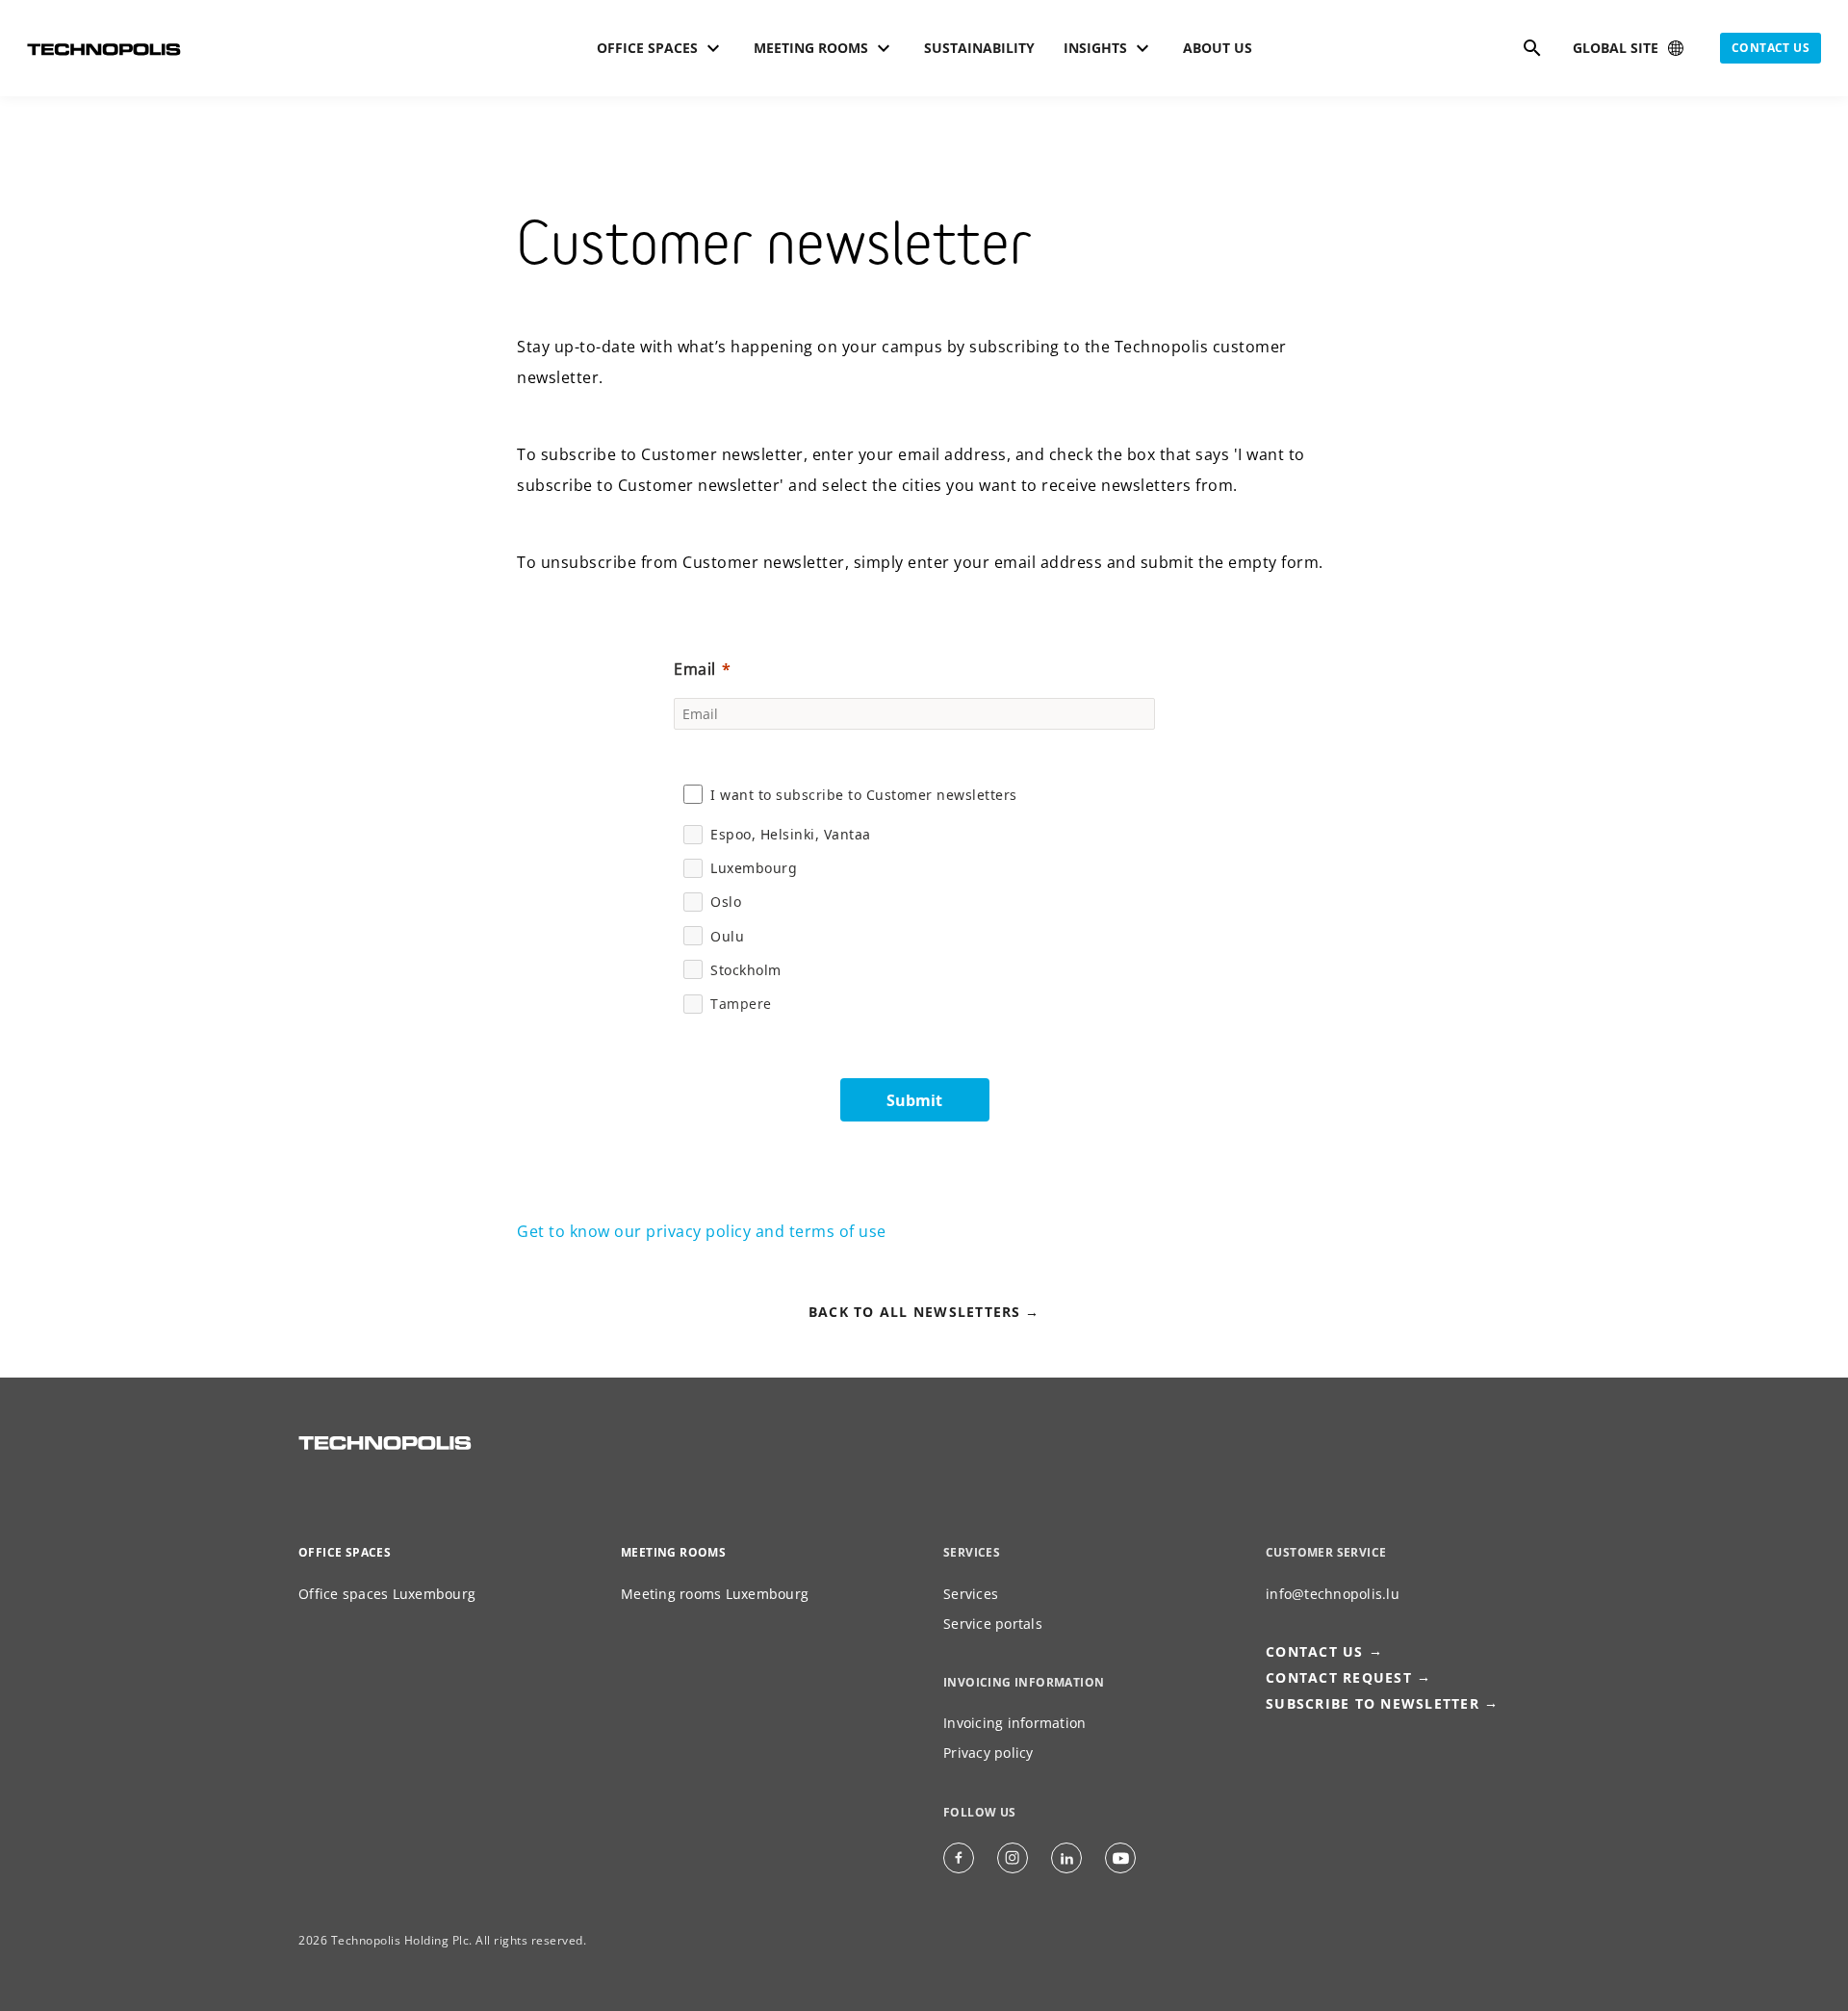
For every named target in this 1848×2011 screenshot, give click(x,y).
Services (971, 1594)
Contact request (1339, 1677)
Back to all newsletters (915, 1312)
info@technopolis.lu (1333, 1594)
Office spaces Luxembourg (387, 1594)
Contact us (1771, 48)
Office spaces (345, 1552)
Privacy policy (988, 1753)
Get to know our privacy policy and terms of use (702, 1231)
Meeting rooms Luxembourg (715, 1594)
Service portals (993, 1624)
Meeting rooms (673, 1552)
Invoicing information (1014, 1723)
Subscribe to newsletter (1373, 1703)
